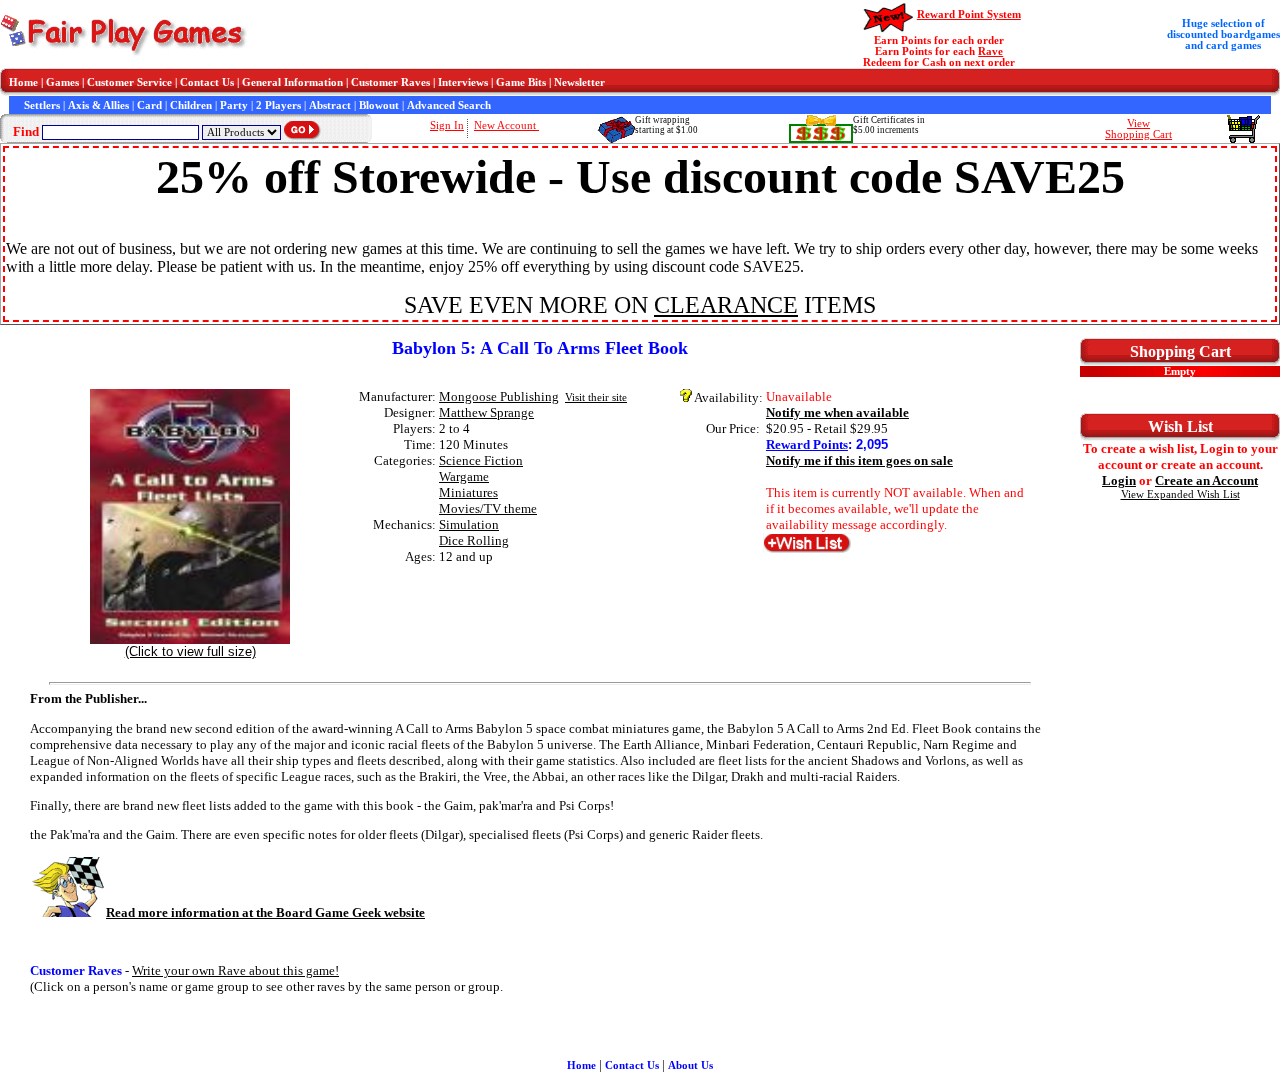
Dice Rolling (474, 540)
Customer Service (129, 82)
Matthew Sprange (486, 412)
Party (234, 105)
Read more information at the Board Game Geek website (265, 912)
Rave (990, 51)
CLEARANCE (726, 305)
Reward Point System (969, 14)
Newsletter (579, 82)
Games (62, 82)
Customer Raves (390, 82)
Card (149, 105)
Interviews (463, 82)
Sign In (447, 125)
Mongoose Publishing (499, 396)
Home (23, 82)
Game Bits (521, 82)
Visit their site (596, 397)
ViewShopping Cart (1138, 129)
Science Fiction (481, 460)
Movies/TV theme (488, 508)
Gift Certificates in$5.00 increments (889, 125)
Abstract (330, 105)
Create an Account (1206, 480)
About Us (690, 1065)
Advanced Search (449, 105)
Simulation (469, 524)
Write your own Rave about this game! (235, 970)
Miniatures (468, 492)
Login (1119, 480)
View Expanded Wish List (1180, 494)
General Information (292, 82)
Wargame (464, 476)
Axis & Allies (98, 105)
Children (191, 105)
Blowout (379, 105)
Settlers (42, 105)
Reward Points (807, 444)
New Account (506, 125)
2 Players (278, 105)
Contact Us (207, 82)
